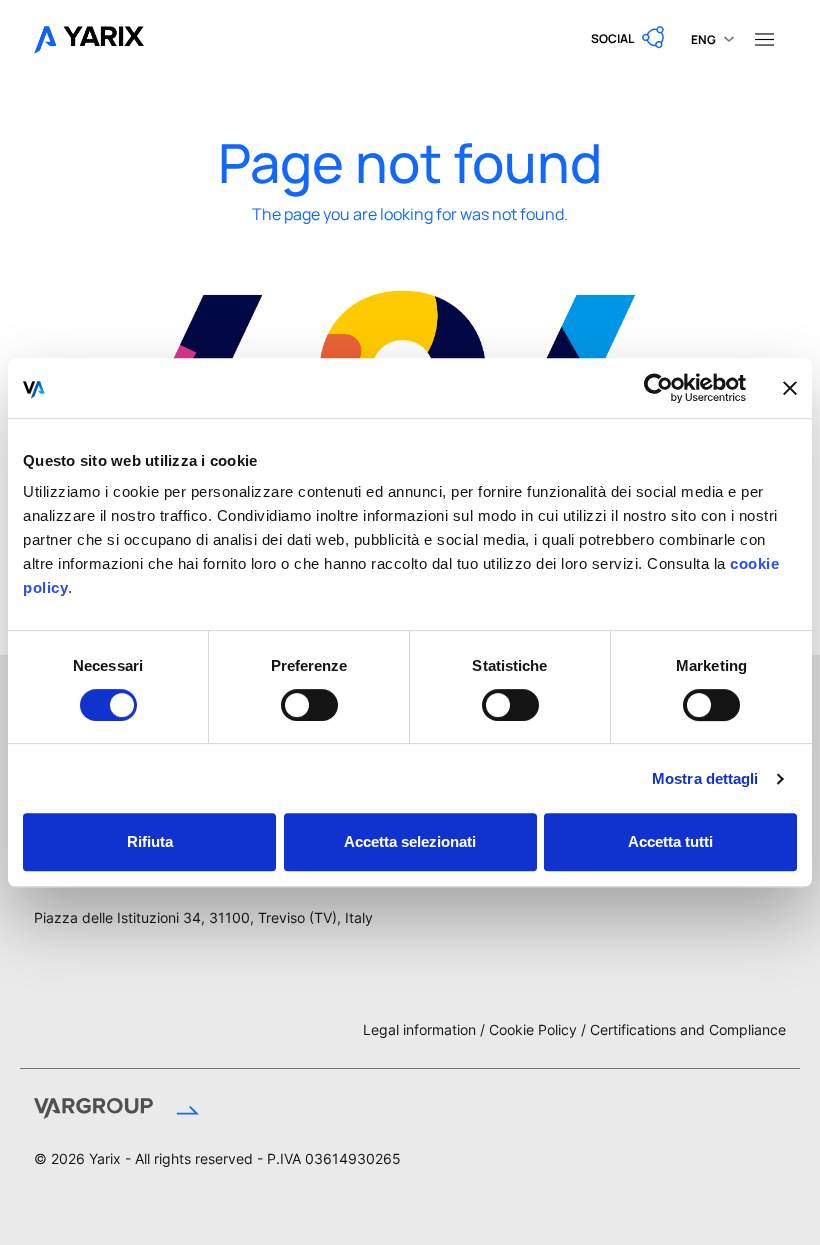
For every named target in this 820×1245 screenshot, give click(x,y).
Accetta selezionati (410, 841)
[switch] (309, 705)
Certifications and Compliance (688, 1029)
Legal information (419, 1029)
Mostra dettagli (705, 778)
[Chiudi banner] (790, 388)
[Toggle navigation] (764, 38)
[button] (629, 38)
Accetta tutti (670, 841)
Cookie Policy (533, 1029)
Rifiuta (150, 841)
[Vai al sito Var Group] (198, 1111)
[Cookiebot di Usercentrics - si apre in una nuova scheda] (658, 388)
